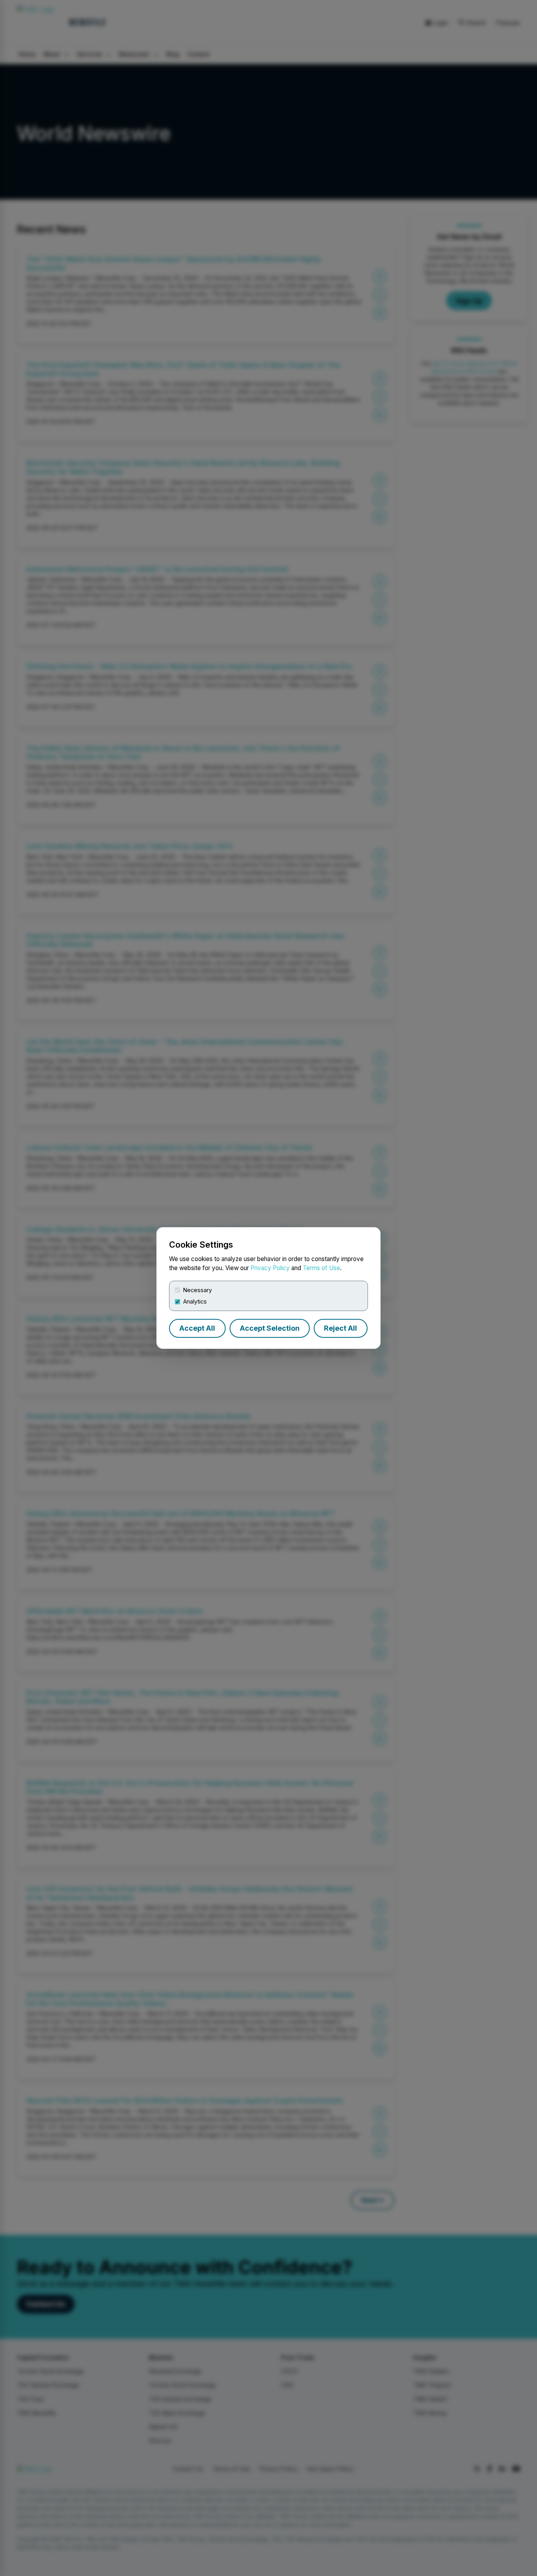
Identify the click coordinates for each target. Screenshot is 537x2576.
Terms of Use (321, 1268)
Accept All (197, 1328)
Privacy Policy (270, 1268)
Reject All (340, 1328)
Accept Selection (270, 1328)
